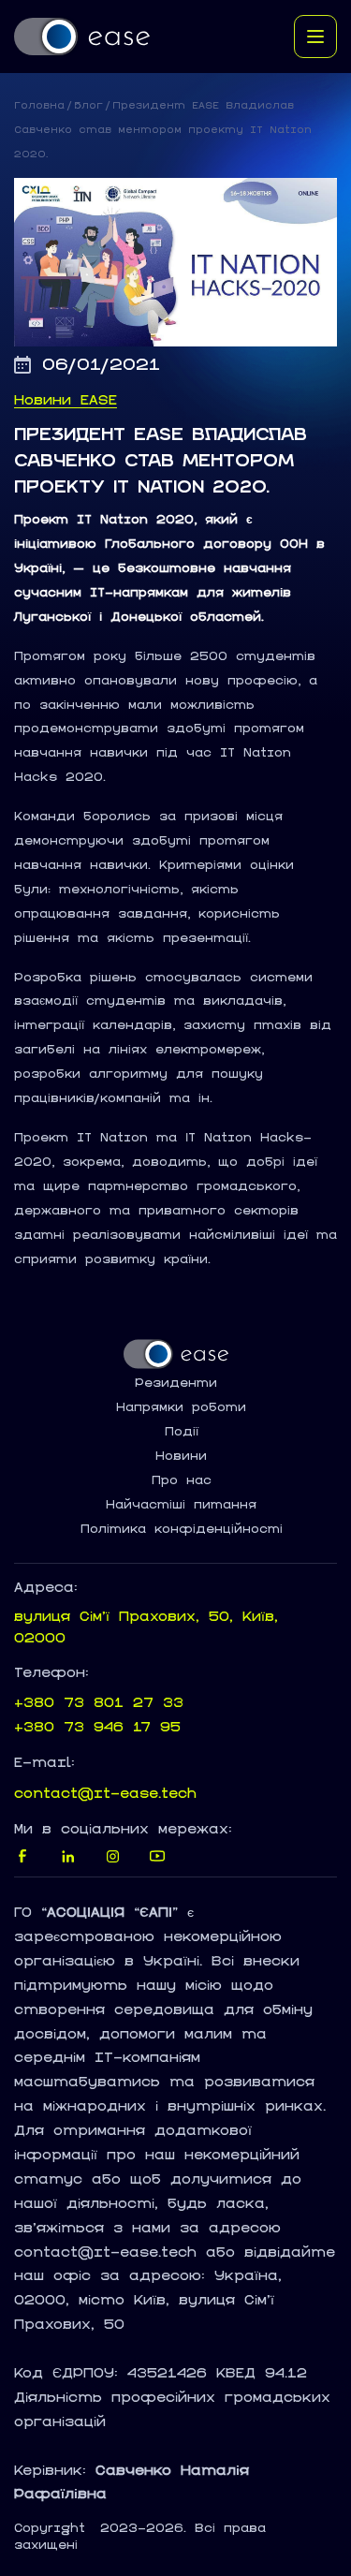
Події (182, 1432)
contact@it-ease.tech (105, 1793)
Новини (181, 1456)
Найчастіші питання (181, 1505)
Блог (88, 105)
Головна (39, 105)
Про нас (182, 1480)
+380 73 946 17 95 (97, 1726)
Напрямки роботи (181, 1407)
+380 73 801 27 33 (99, 1702)
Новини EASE (66, 400)
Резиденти (176, 1383)
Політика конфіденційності (182, 1529)
